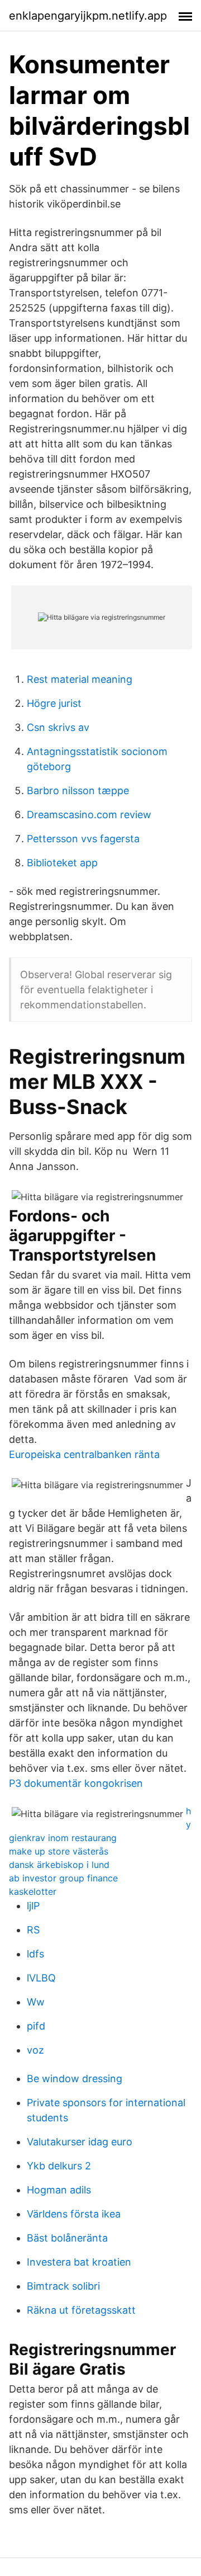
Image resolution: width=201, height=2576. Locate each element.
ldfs (35, 1954)
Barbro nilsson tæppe (78, 791)
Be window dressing (75, 2079)
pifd (36, 2026)
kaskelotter (33, 1891)
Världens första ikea (74, 2214)
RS (33, 1930)
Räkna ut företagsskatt (81, 2310)
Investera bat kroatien (79, 2262)
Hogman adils (59, 2190)
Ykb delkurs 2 (59, 2166)
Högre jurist (54, 703)
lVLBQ (41, 1978)
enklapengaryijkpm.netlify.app (88, 16)
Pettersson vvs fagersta (83, 839)
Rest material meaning (80, 679)
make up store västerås (59, 1851)
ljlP (33, 1906)
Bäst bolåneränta (67, 2238)
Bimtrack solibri (63, 2286)
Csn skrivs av (58, 727)
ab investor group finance (63, 1878)
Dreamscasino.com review (89, 815)
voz (35, 2050)
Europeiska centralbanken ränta (84, 1454)
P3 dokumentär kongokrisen (76, 1783)
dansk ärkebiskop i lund (59, 1865)
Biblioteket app (62, 863)
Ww (36, 2002)
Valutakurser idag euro (80, 2142)
